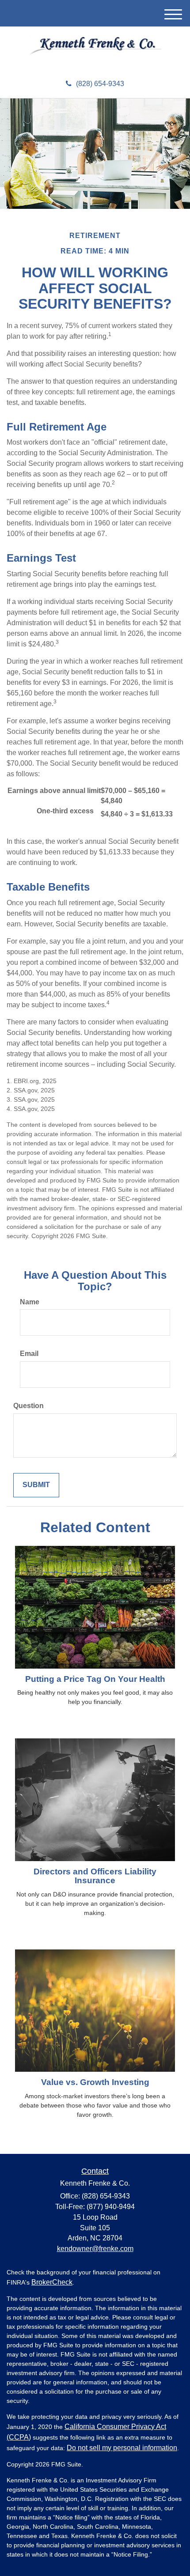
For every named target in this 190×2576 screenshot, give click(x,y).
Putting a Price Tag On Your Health (95, 1679)
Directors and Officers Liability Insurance (95, 1876)
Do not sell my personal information (122, 2448)
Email (29, 1354)
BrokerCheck (52, 2282)
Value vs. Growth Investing (95, 2082)
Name (30, 1302)
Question (28, 1406)
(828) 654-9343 (100, 84)
